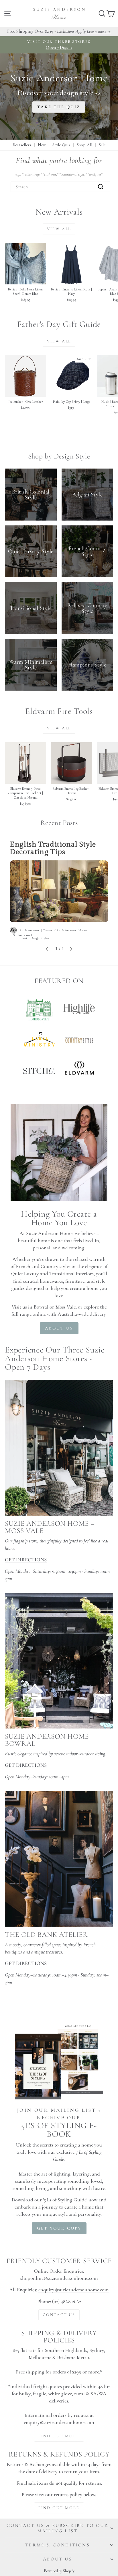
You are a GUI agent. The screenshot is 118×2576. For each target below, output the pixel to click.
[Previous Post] (47, 949)
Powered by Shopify (59, 2571)
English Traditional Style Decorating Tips (53, 848)
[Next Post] (71, 949)
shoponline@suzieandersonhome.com (59, 2278)
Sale (102, 145)
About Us (58, 2559)
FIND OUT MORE (59, 2436)
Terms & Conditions (58, 2545)
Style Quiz (61, 145)
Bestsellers (22, 145)
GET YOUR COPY (59, 2228)
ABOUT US (59, 1328)
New (42, 145)
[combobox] (60, 187)
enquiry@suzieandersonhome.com (74, 2290)
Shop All (84, 145)
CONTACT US (59, 2315)
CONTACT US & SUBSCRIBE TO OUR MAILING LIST (58, 2528)
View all (59, 229)
